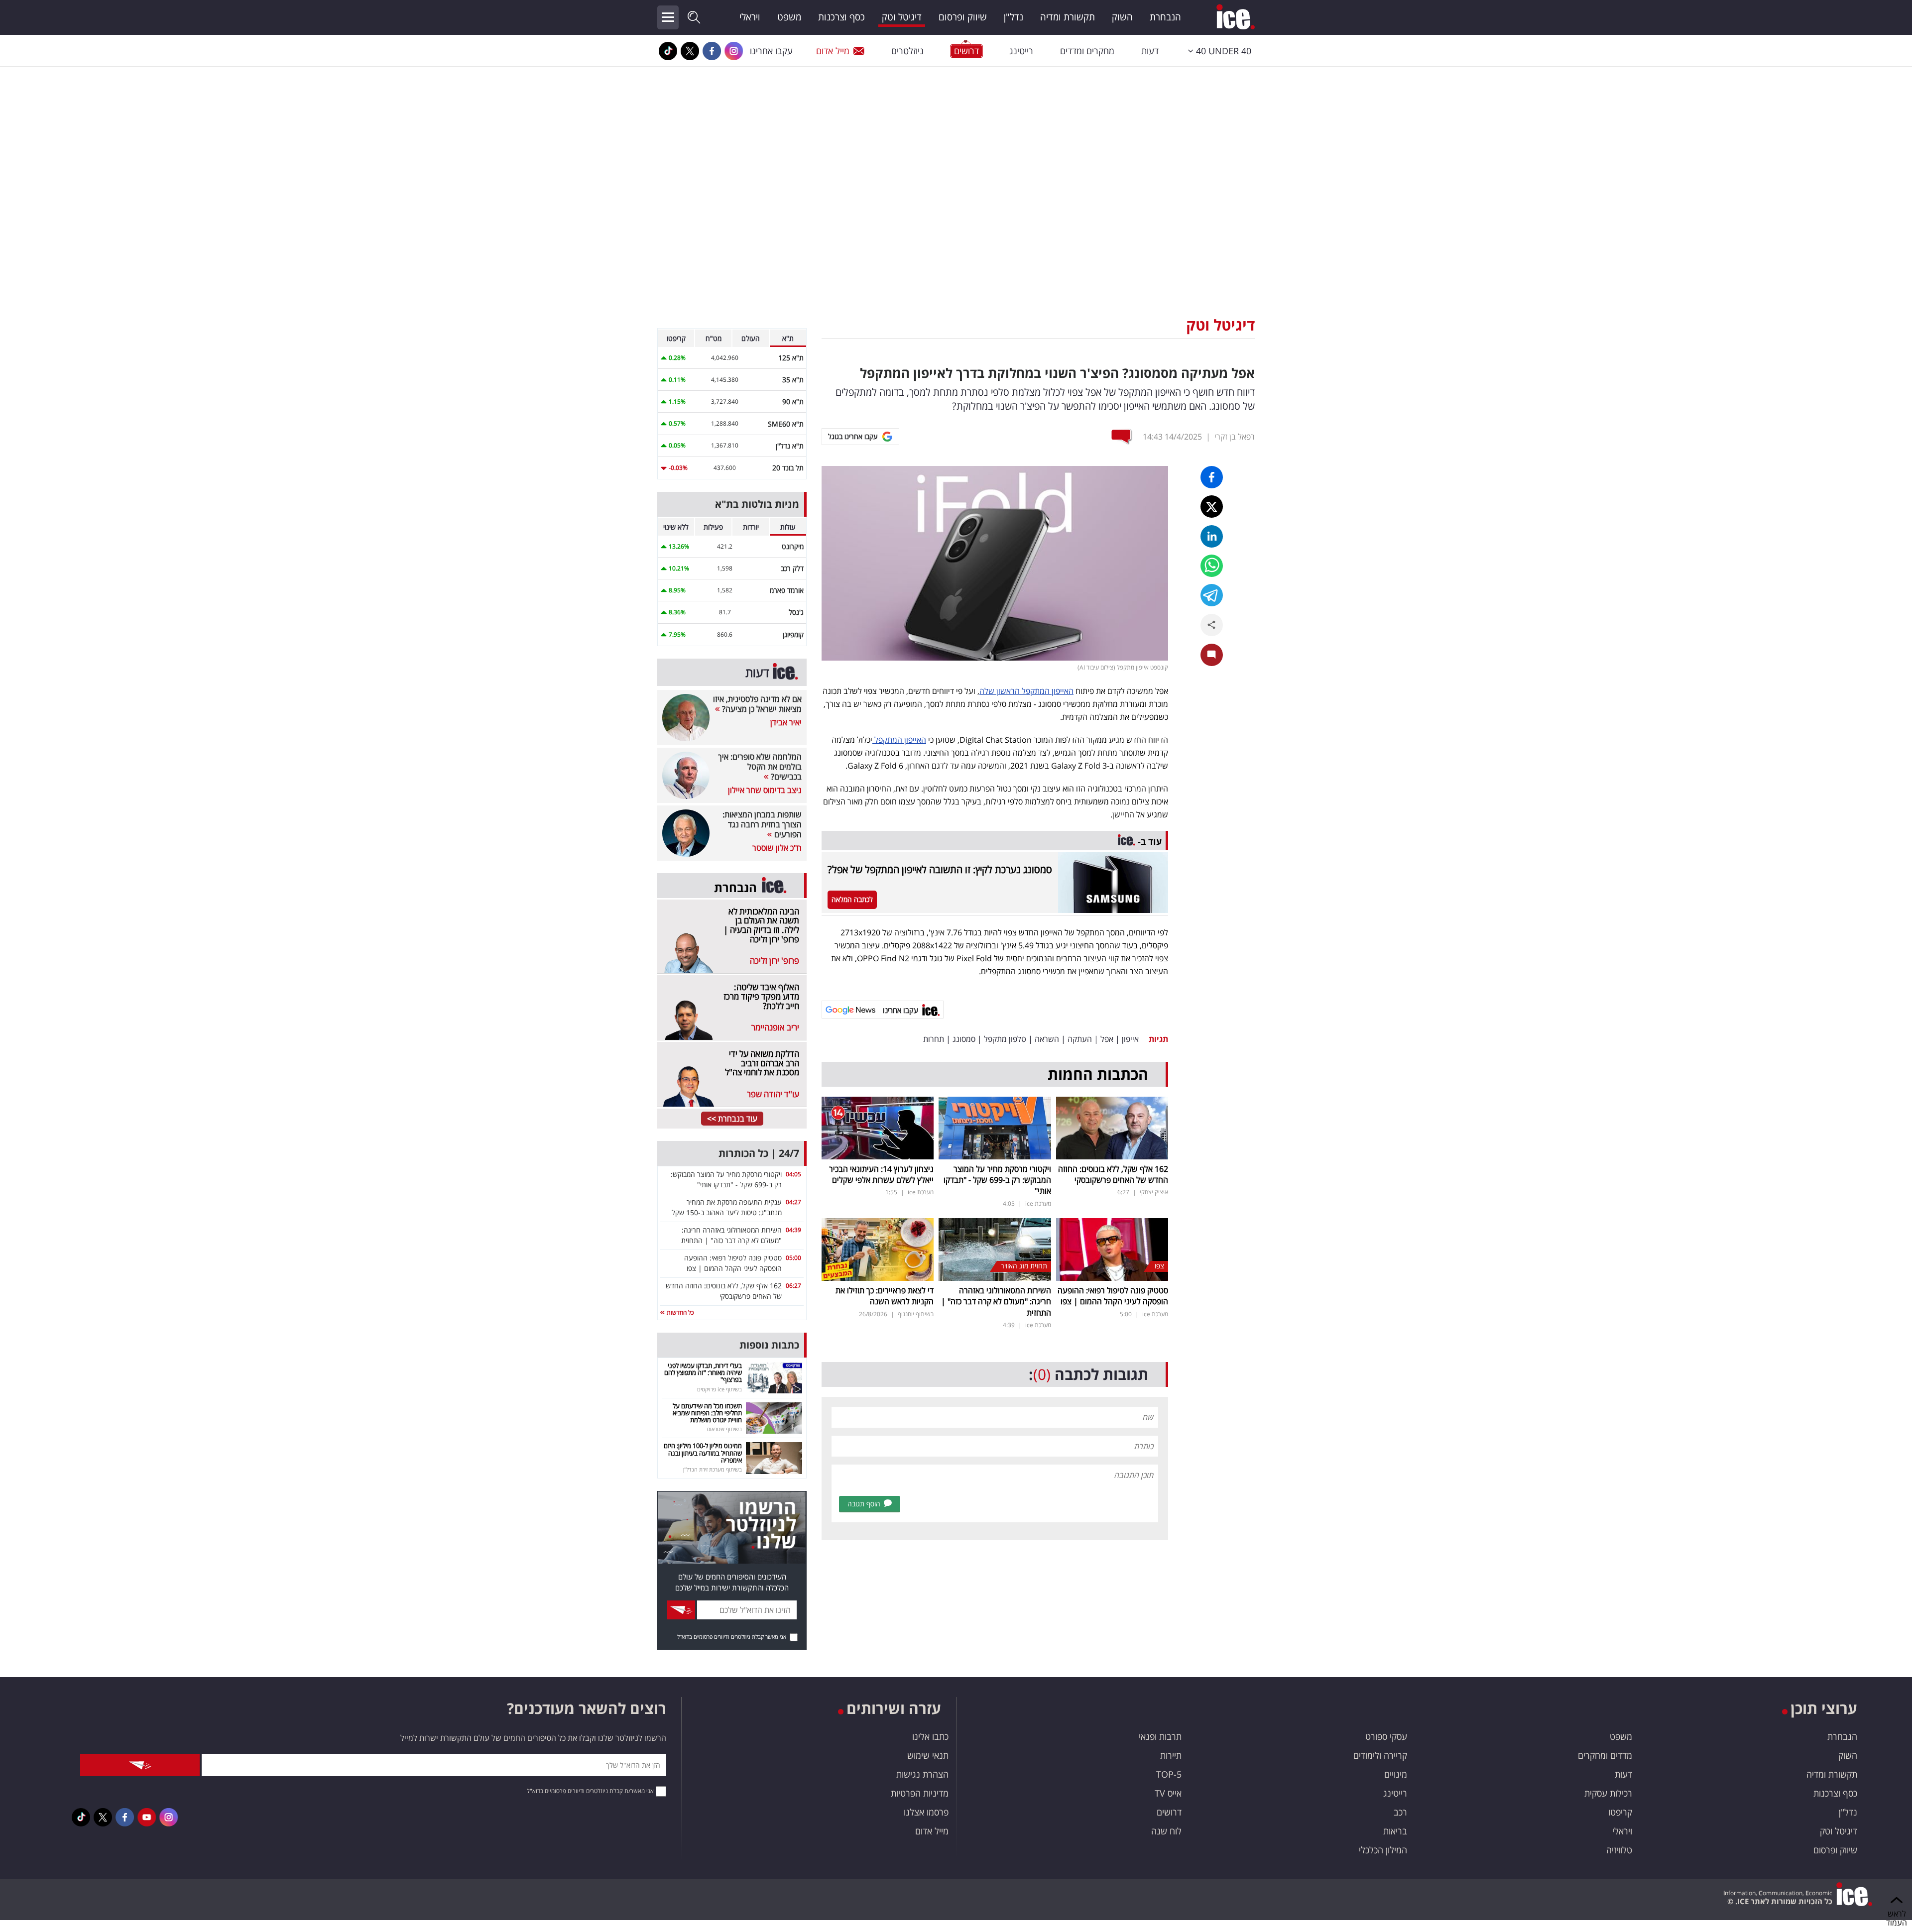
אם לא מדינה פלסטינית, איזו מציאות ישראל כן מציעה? (757, 704)
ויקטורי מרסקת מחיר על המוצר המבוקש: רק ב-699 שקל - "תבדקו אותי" (997, 1180)
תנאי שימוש (928, 1755)
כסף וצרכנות (841, 17)
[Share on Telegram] (1212, 595)
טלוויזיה (1619, 1850)
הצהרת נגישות (922, 1774)
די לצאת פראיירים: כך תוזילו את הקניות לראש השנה (885, 1296)
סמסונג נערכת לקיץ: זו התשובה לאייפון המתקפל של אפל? (940, 869)
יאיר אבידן (786, 722)
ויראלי (750, 17)
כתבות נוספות (769, 1345)
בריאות (1395, 1831)
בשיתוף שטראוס (724, 1429)
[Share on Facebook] (1212, 477)
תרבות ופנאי (1160, 1736)
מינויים (1396, 1774)
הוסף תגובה (864, 1504)
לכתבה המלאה (852, 899)
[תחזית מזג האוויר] (995, 1249)
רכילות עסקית (1608, 1793)
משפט (789, 17)
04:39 (793, 1230)
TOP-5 (1169, 1774)
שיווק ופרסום (963, 17)
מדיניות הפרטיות (920, 1793)
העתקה (1080, 1039)
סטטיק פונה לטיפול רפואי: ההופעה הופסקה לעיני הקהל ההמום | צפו (1113, 1296)
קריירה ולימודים (1380, 1755)
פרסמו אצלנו (926, 1812)
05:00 (793, 1258)
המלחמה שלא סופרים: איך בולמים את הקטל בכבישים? (760, 767)
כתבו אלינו (930, 1736)
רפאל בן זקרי (1235, 437)
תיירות (1171, 1755)
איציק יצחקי (1154, 1192)
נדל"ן (1014, 17)
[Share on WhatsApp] (1212, 566)
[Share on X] (1212, 507)
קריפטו (1620, 1812)
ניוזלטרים (907, 51)
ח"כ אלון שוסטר (777, 848)
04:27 (793, 1202)
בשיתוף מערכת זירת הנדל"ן (713, 1469)
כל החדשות (679, 1312)
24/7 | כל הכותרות (759, 1153)
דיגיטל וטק (902, 17)
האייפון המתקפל (899, 740)
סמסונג (964, 1039)
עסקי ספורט (1386, 1736)
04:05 (793, 1174)
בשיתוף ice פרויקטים (719, 1389)
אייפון (1130, 1039)
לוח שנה (1166, 1831)
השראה (1047, 1039)
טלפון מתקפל (1005, 1039)
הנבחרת (1165, 17)
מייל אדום (833, 51)
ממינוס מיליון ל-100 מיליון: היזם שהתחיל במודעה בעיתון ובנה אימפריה (703, 1453)
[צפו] (1112, 1249)
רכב (1400, 1812)
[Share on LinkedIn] (1212, 536)
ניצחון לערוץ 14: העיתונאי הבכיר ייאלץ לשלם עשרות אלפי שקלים (881, 1174)
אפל (1107, 1039)
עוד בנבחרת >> (732, 1119)
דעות (1150, 51)
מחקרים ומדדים (1087, 51)
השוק (1122, 17)
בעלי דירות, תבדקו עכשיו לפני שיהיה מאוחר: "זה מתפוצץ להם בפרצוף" (703, 1373)
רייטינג (1021, 51)
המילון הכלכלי (1383, 1850)
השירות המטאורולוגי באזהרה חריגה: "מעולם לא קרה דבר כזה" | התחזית (996, 1302)
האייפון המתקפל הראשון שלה (1026, 691)
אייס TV (1168, 1793)
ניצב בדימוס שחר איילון (765, 790)
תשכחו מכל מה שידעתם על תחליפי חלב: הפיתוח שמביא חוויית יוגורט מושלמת (707, 1413)
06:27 (793, 1286)
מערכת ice (1038, 1203)
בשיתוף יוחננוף (916, 1314)
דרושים (1169, 1812)
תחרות (934, 1039)
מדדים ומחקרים (1605, 1755)
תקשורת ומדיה (1068, 17)
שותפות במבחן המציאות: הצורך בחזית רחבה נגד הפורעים (762, 824)
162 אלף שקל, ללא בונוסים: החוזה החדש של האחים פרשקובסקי (1113, 1174)
